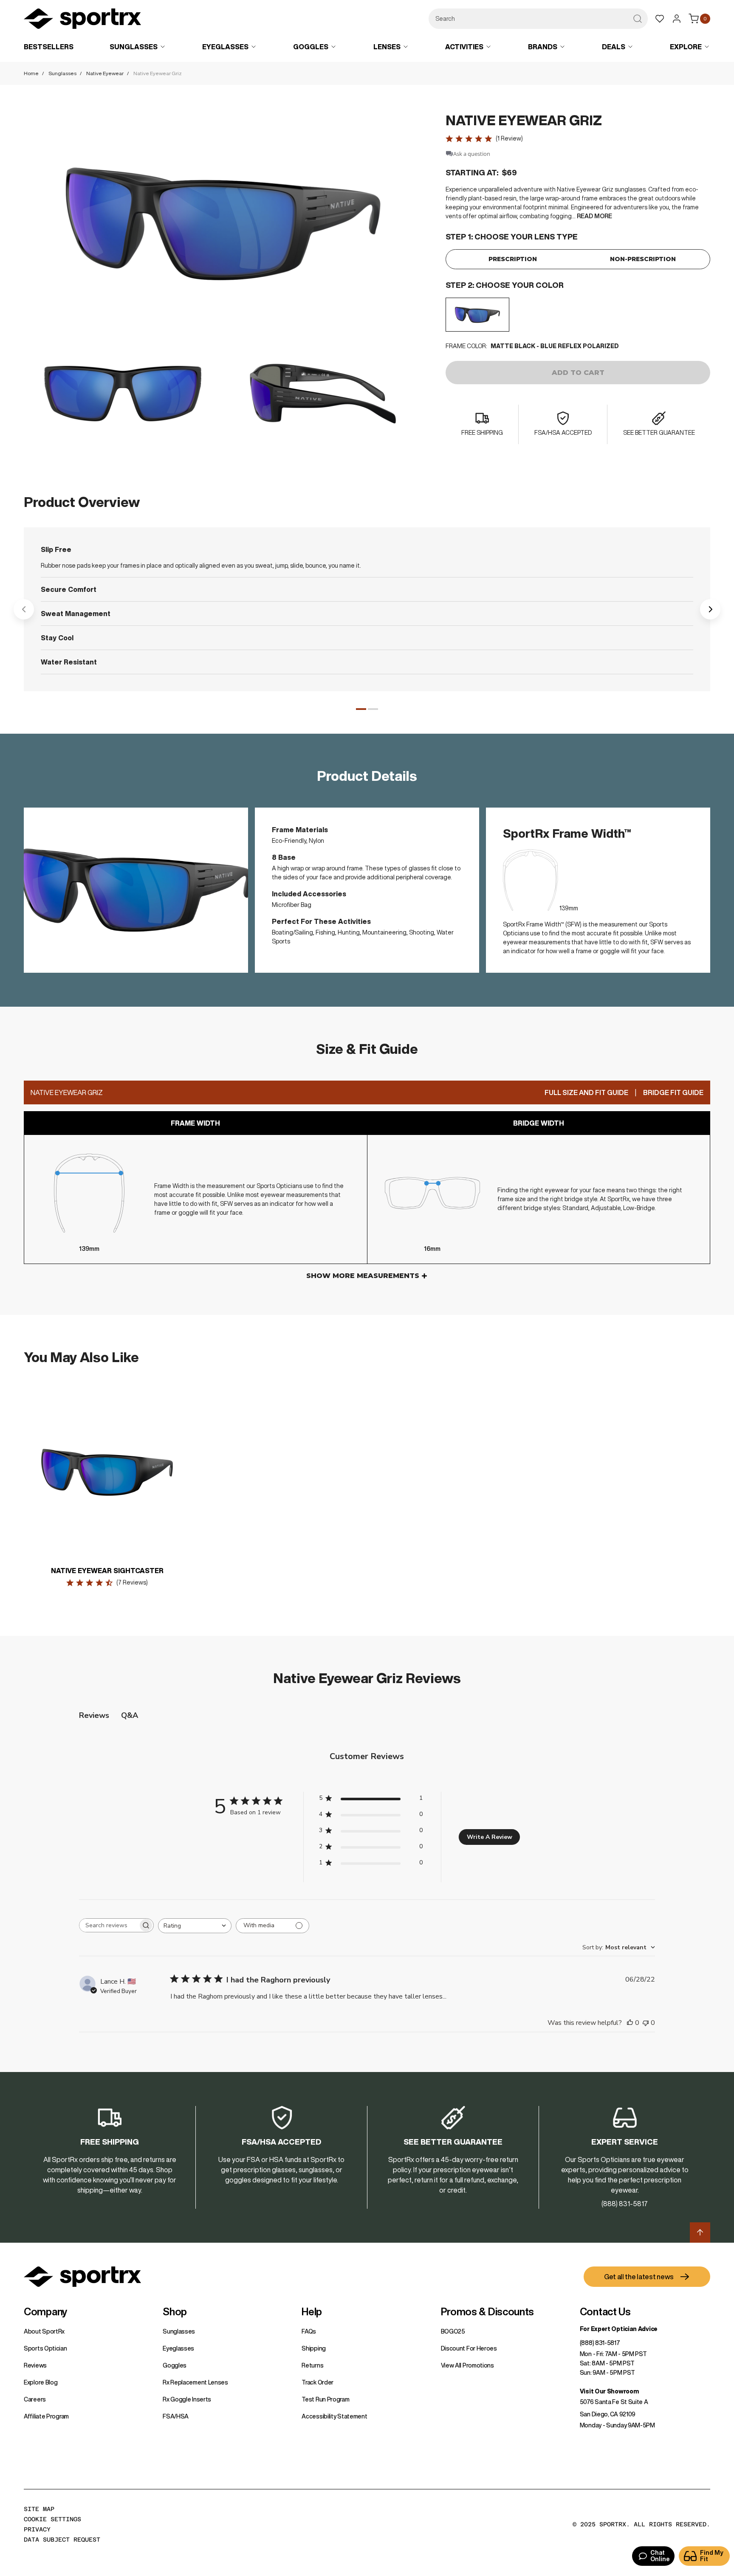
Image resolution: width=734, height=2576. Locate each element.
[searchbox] (109, 1925)
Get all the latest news (639, 2277)
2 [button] (373, 709)
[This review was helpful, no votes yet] (630, 2023)
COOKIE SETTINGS (52, 2519)
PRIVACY (37, 2529)
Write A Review (490, 1837)
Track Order (318, 2382)
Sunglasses (62, 73)
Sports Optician (45, 2348)
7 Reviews (132, 1582)
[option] (477, 315)
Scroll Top (700, 2233)
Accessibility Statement (334, 2416)
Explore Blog (41, 2382)
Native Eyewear (105, 73)
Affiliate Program (46, 2416)
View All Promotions (467, 2365)
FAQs (309, 2331)
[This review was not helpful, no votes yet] (646, 2023)
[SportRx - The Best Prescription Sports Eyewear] (82, 20)
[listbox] (578, 315)
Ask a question (472, 154)
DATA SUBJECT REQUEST (62, 2539)
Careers (35, 2399)
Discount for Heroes (469, 2348)
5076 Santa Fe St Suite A (614, 2402)
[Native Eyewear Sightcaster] (107, 1472)
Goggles (175, 2365)
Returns (312, 2365)
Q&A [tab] (130, 1715)
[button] (223, 224)
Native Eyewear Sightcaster (107, 1571)
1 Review (509, 138)
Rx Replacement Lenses (195, 2382)
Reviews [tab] (94, 1715)
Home (31, 73)
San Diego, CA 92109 (608, 2414)
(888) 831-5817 (600, 2343)
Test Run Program (325, 2399)
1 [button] (361, 709)
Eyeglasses (178, 2348)
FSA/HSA (176, 2416)
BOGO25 (453, 2331)
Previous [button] (24, 609)
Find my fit (712, 2556)
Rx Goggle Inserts (187, 2399)
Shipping (314, 2348)
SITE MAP (39, 2509)
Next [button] (710, 609)
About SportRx (44, 2331)
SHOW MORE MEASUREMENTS (363, 1276)
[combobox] (538, 19)
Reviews (35, 2365)
